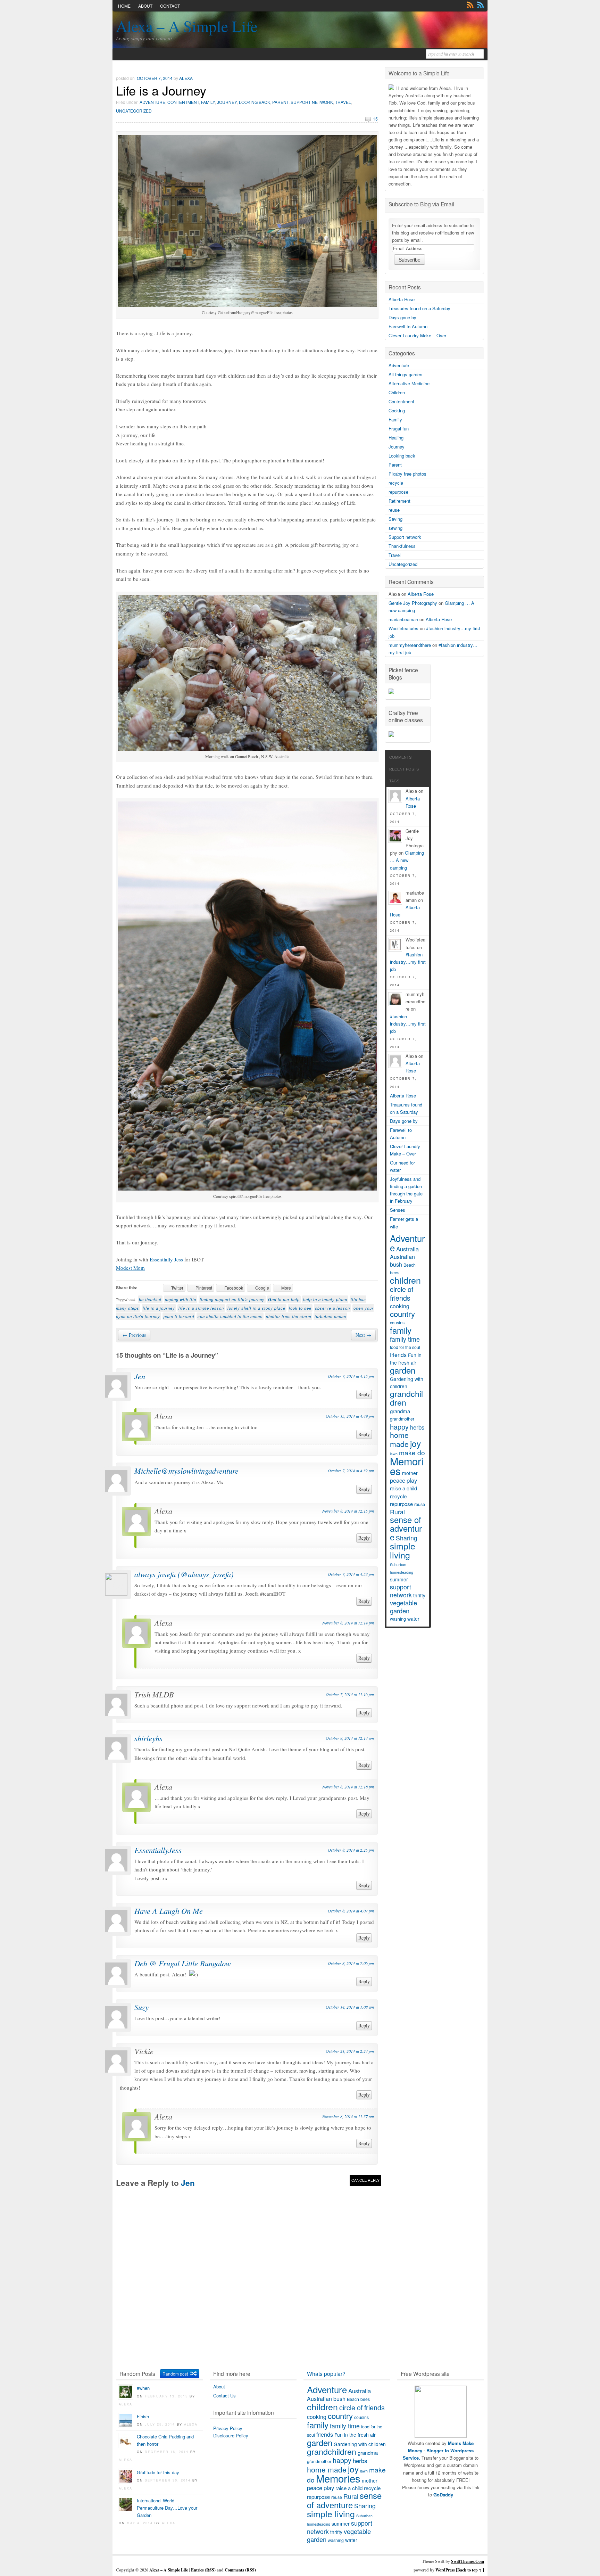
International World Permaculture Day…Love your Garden (167, 2508)
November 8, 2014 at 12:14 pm (348, 1623)
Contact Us (224, 2396)
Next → (363, 1335)
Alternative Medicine (409, 383)
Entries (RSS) (203, 2570)
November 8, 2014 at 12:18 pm (348, 1787)
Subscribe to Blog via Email (421, 204)
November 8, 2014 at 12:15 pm (348, 1511)
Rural (397, 1512)
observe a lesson (332, 1308)
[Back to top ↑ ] (470, 2570)
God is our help (284, 1299)
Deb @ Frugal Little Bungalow (183, 1963)
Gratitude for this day (158, 2472)
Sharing (407, 1538)
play (412, 1480)
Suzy (141, 2007)
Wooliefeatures (403, 628)
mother (410, 1473)
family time (405, 1339)
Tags (394, 781)
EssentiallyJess (158, 1850)
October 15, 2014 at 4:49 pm (350, 1416)
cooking (400, 1306)
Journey (227, 102)
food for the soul (405, 1347)
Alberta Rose (402, 299)
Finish (143, 2416)
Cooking (397, 410)
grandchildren (406, 1398)
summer (399, 1579)
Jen (140, 1376)
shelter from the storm (289, 1316)
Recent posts (404, 769)
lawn (364, 2471)
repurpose (398, 492)
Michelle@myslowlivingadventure (186, 1471)
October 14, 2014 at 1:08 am (350, 2007)
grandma (400, 1411)
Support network (312, 102)
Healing (396, 438)
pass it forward (179, 1316)
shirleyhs (148, 1738)
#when (143, 2388)
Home (124, 6)
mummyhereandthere (410, 645)
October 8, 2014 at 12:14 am (350, 1738)
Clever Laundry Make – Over (417, 335)
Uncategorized (134, 111)
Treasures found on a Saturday (419, 308)
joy (415, 1443)
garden (403, 1370)
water (413, 1619)
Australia (407, 1249)
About (145, 6)
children (405, 1280)
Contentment (183, 102)
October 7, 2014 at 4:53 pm (351, 1574)
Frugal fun (399, 429)
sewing (395, 528)
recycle (396, 483)
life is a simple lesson (201, 1308)
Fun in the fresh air (406, 1359)
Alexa (186, 78)
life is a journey (159, 1308)
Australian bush (402, 1261)
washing (398, 1619)
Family (208, 102)
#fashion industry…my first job (408, 962)
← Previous (134, 1335)
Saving (395, 519)
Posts (470, 5)
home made (399, 1439)
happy (399, 1427)
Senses (398, 1210)
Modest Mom (130, 1268)
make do (412, 1452)
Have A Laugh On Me (169, 1911)
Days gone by (402, 317)
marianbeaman (403, 619)
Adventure (152, 102)
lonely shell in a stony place (256, 1308)
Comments (481, 5)
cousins (397, 1323)
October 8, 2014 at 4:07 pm (351, 1911)
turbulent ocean (330, 1316)
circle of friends (402, 1293)
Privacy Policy (228, 2428)
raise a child (403, 1488)
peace (398, 1480)
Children (397, 392)
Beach (410, 1265)
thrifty (419, 1595)
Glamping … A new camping (407, 860)
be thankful (150, 1299)
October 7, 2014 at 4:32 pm (351, 1471)
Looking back (255, 102)
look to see (300, 1308)
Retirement (399, 501)
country (402, 1314)
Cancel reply (365, 2180)
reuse (394, 510)
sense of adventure (406, 1528)
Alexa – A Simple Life (187, 26)
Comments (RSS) (240, 2570)
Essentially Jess (166, 1259)
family (401, 1330)
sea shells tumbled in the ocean (230, 1316)
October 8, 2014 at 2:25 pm (351, 1850)
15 (375, 119)
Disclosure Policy (231, 2435)
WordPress (445, 2570)
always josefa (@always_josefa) (184, 1574)
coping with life (181, 1299)
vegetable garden (403, 1607)
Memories (407, 1466)
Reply (364, 1394)
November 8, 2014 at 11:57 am (348, 2116)
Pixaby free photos (407, 474)
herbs (417, 1427)
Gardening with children (407, 1382)
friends (398, 1355)
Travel (343, 102)
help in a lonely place (325, 1299)
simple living (403, 1550)
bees (395, 1273)
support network (401, 1591)
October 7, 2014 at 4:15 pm (351, 1376)
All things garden (405, 374)
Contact (170, 6)
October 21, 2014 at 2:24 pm (350, 2051)
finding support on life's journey (232, 1299)
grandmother (402, 1419)
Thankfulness (402, 546)
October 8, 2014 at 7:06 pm (351, 1963)
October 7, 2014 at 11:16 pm (350, 1694)
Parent (280, 102)
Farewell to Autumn (408, 326)
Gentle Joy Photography (413, 603)
